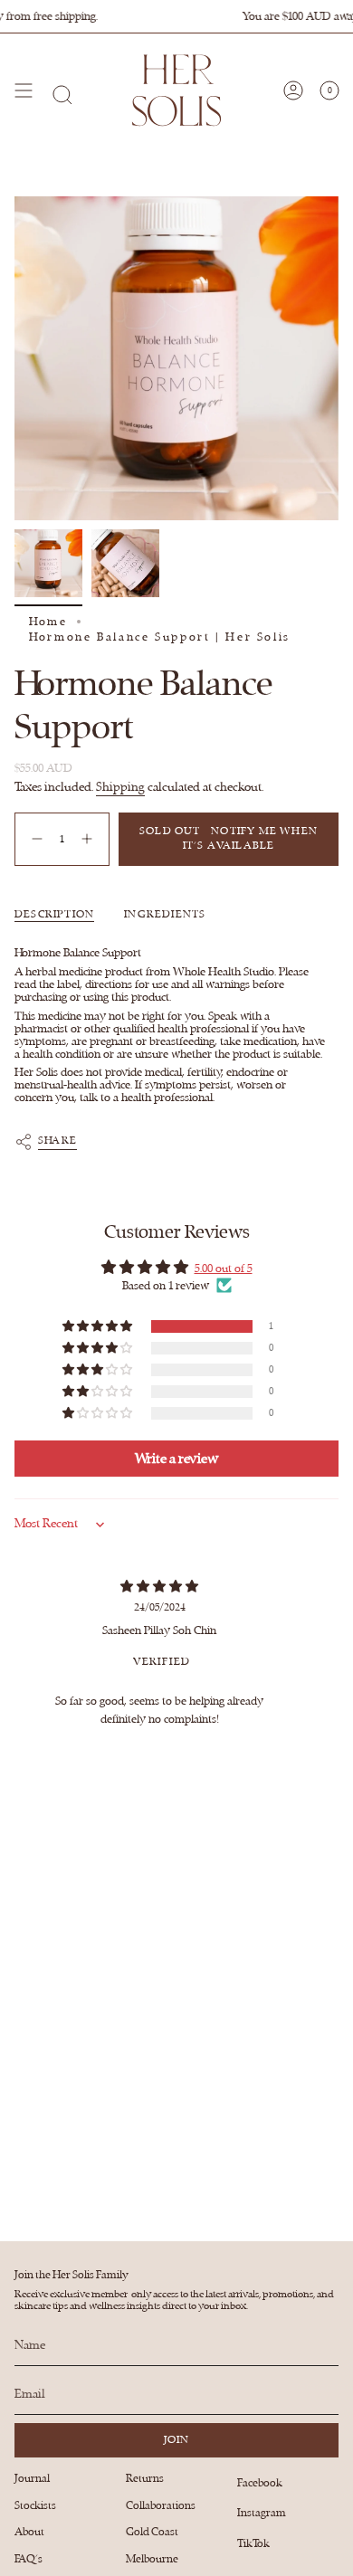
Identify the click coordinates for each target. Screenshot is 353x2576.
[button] (99, 1327)
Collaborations (161, 2505)
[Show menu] (24, 90)
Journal (32, 2478)
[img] (159, 1587)
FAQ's (29, 2559)
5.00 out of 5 (224, 1269)
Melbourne (152, 2559)
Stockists (35, 2505)
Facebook (260, 2483)
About (29, 2532)
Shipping (120, 787)
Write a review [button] (176, 1459)
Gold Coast (152, 2532)
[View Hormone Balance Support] (48, 563)
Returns (145, 2478)
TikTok (253, 2543)
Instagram (262, 2513)
